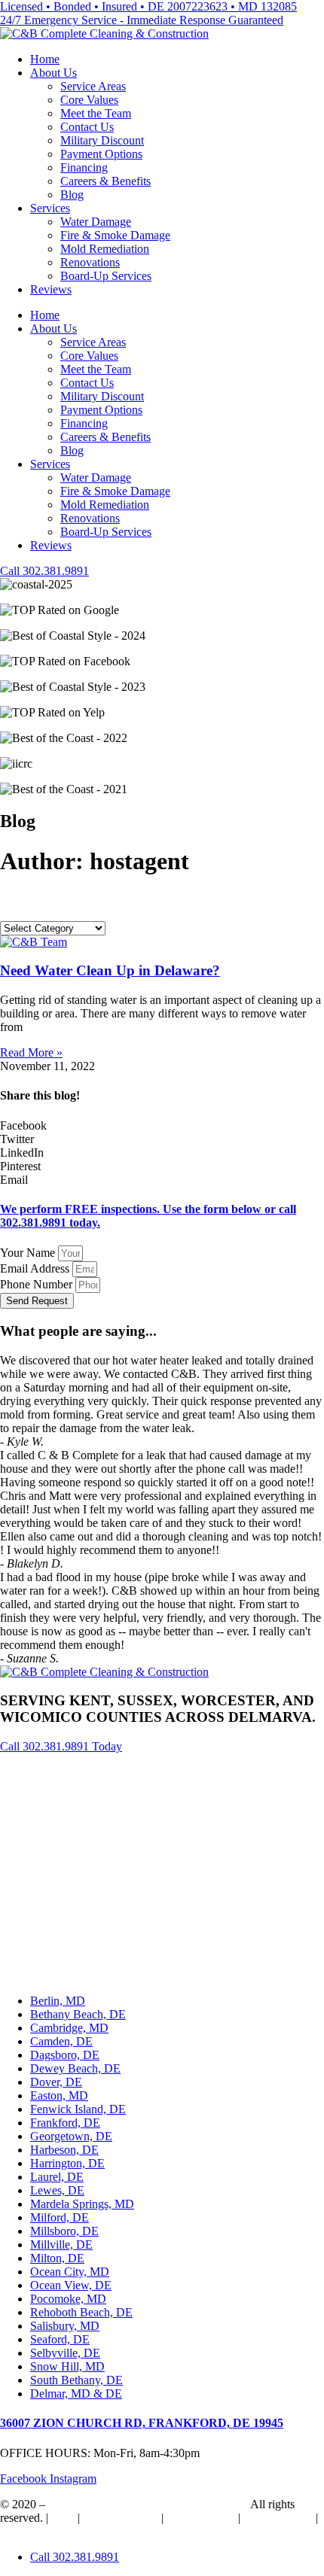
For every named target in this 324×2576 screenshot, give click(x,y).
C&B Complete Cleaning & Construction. (148, 2504)
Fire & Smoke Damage (115, 235)
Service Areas (93, 86)
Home (45, 59)
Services (50, 208)
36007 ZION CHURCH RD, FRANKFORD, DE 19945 (142, 2423)
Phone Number (38, 1284)
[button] (162, 1126)
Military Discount (102, 140)
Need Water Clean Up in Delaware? (110, 970)
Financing (84, 167)
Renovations (90, 262)
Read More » (31, 1052)
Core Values (89, 100)
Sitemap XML (201, 2518)
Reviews (51, 289)
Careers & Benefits (105, 181)
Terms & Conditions (48, 2531)
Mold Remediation (105, 249)
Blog (72, 195)
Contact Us (87, 127)
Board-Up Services (106, 276)
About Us (53, 73)
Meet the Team (96, 113)
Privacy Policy (278, 2518)
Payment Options (101, 154)
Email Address (36, 1268)
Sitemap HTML (121, 2518)
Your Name (29, 1253)
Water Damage (96, 222)
